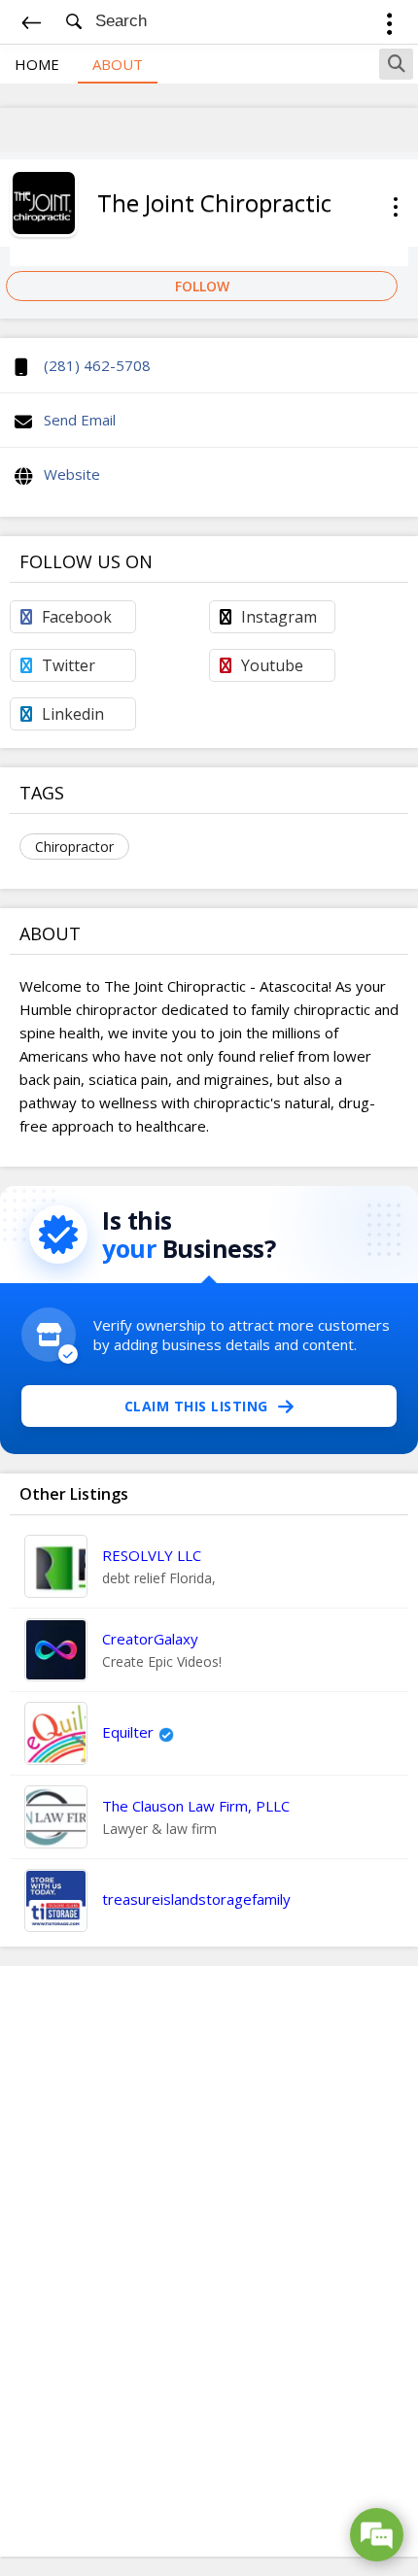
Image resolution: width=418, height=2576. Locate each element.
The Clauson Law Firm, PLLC (196, 1806)
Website (72, 474)
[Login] (389, 27)
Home (37, 64)
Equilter (128, 1732)
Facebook (77, 617)
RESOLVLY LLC (152, 1555)
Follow (202, 286)
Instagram (279, 617)
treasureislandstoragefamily (196, 1899)
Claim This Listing (196, 1406)
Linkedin (73, 714)
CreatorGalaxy (150, 1639)
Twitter (69, 665)
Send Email (80, 420)
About (118, 64)
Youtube (272, 665)
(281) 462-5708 (97, 365)
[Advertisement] (209, 2261)
